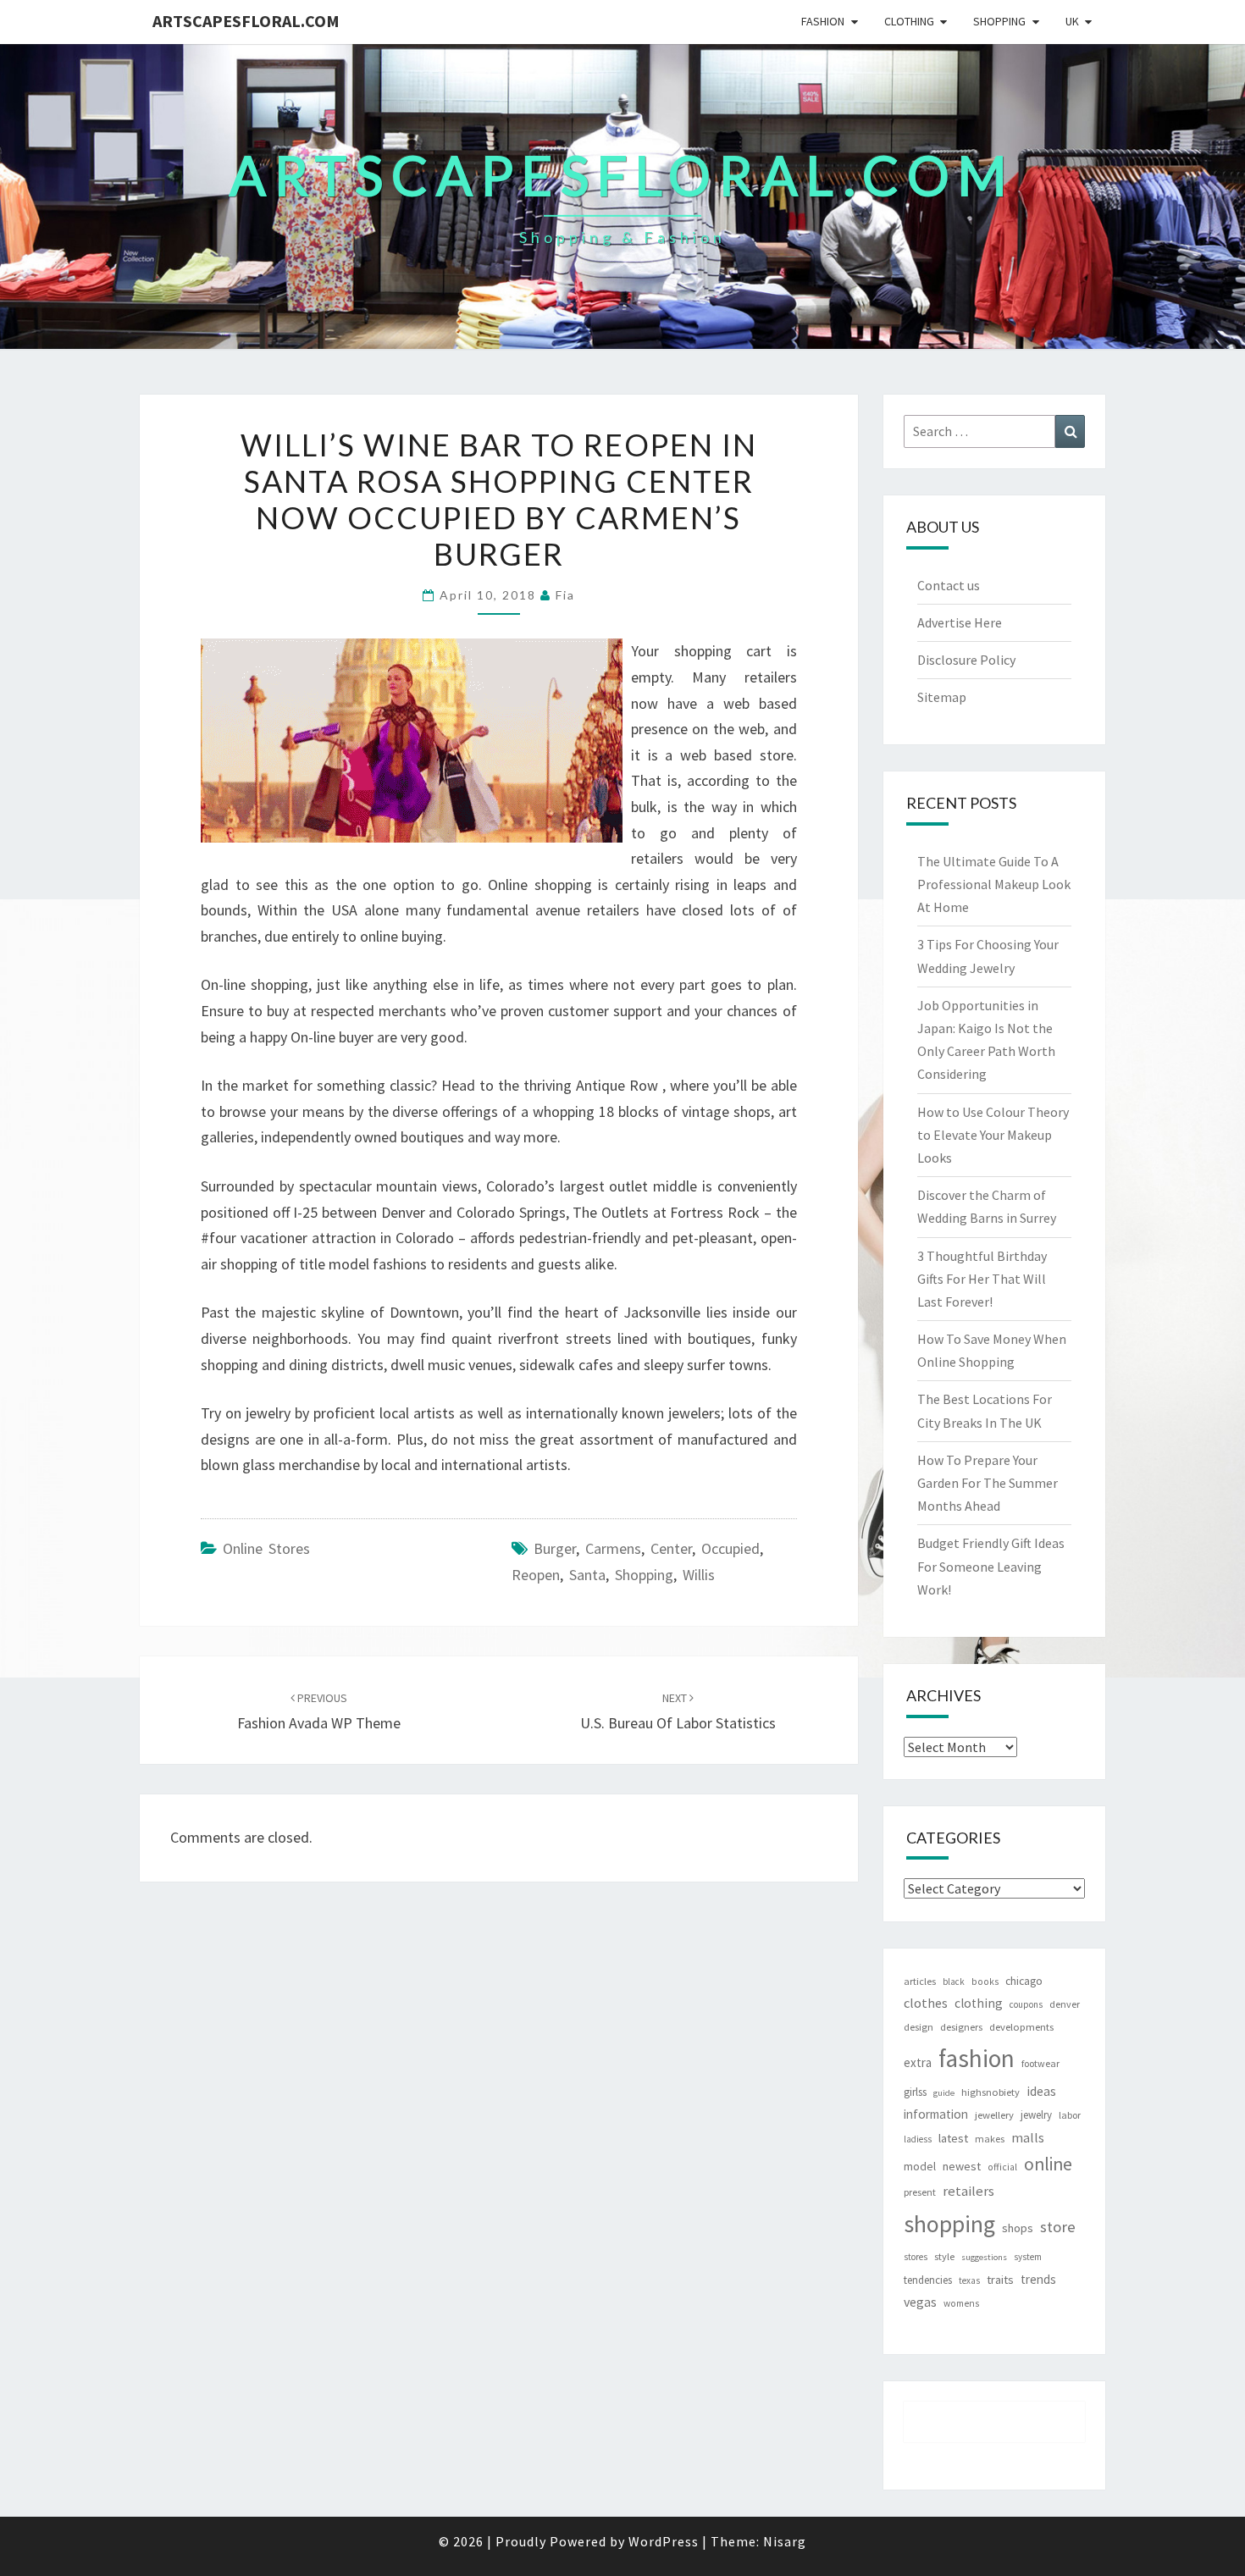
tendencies (928, 2280)
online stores (266, 1548)
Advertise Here (960, 622)
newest (962, 2166)
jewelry (1036, 2115)
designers (961, 2027)
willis (699, 1575)
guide (944, 2093)
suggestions (984, 2257)
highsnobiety (990, 2092)
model (920, 2167)
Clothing (909, 21)
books (985, 1982)
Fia (565, 595)
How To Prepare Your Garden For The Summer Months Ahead (988, 1483)
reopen (536, 1575)
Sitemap (942, 697)
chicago (1024, 1981)
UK (1072, 21)
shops (1018, 2228)
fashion (977, 2058)
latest (953, 2138)
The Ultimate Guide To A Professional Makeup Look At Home (994, 884)
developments (1021, 2027)
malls (1028, 2137)
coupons (1026, 2004)
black (954, 1982)
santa (587, 1575)
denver (1065, 2004)
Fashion (823, 21)
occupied (730, 1548)
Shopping (999, 21)
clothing (979, 2003)
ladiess (918, 2139)
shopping (644, 1575)
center (671, 1548)
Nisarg (785, 2541)
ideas (1041, 2091)
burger (555, 1548)
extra (918, 2062)
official (1002, 2167)
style (944, 2256)
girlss (915, 2092)
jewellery (994, 2115)
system (1028, 2257)
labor (1070, 2115)
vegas (920, 2302)
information (936, 2114)
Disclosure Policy (966, 660)
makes (990, 2139)
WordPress (664, 2541)
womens (961, 2303)
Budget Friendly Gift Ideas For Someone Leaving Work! (991, 1566)
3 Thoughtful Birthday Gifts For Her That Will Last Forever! (982, 1279)
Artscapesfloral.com (246, 21)
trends (1038, 2279)
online (1048, 2164)
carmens (613, 1548)
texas (969, 2280)
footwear (1040, 2063)
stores (916, 2257)
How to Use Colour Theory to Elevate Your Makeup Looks (993, 1135)
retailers (968, 2191)
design (919, 2027)
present (920, 2192)
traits (1000, 2280)
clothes (926, 2003)
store (1058, 2227)
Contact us (949, 585)
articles (920, 1981)
